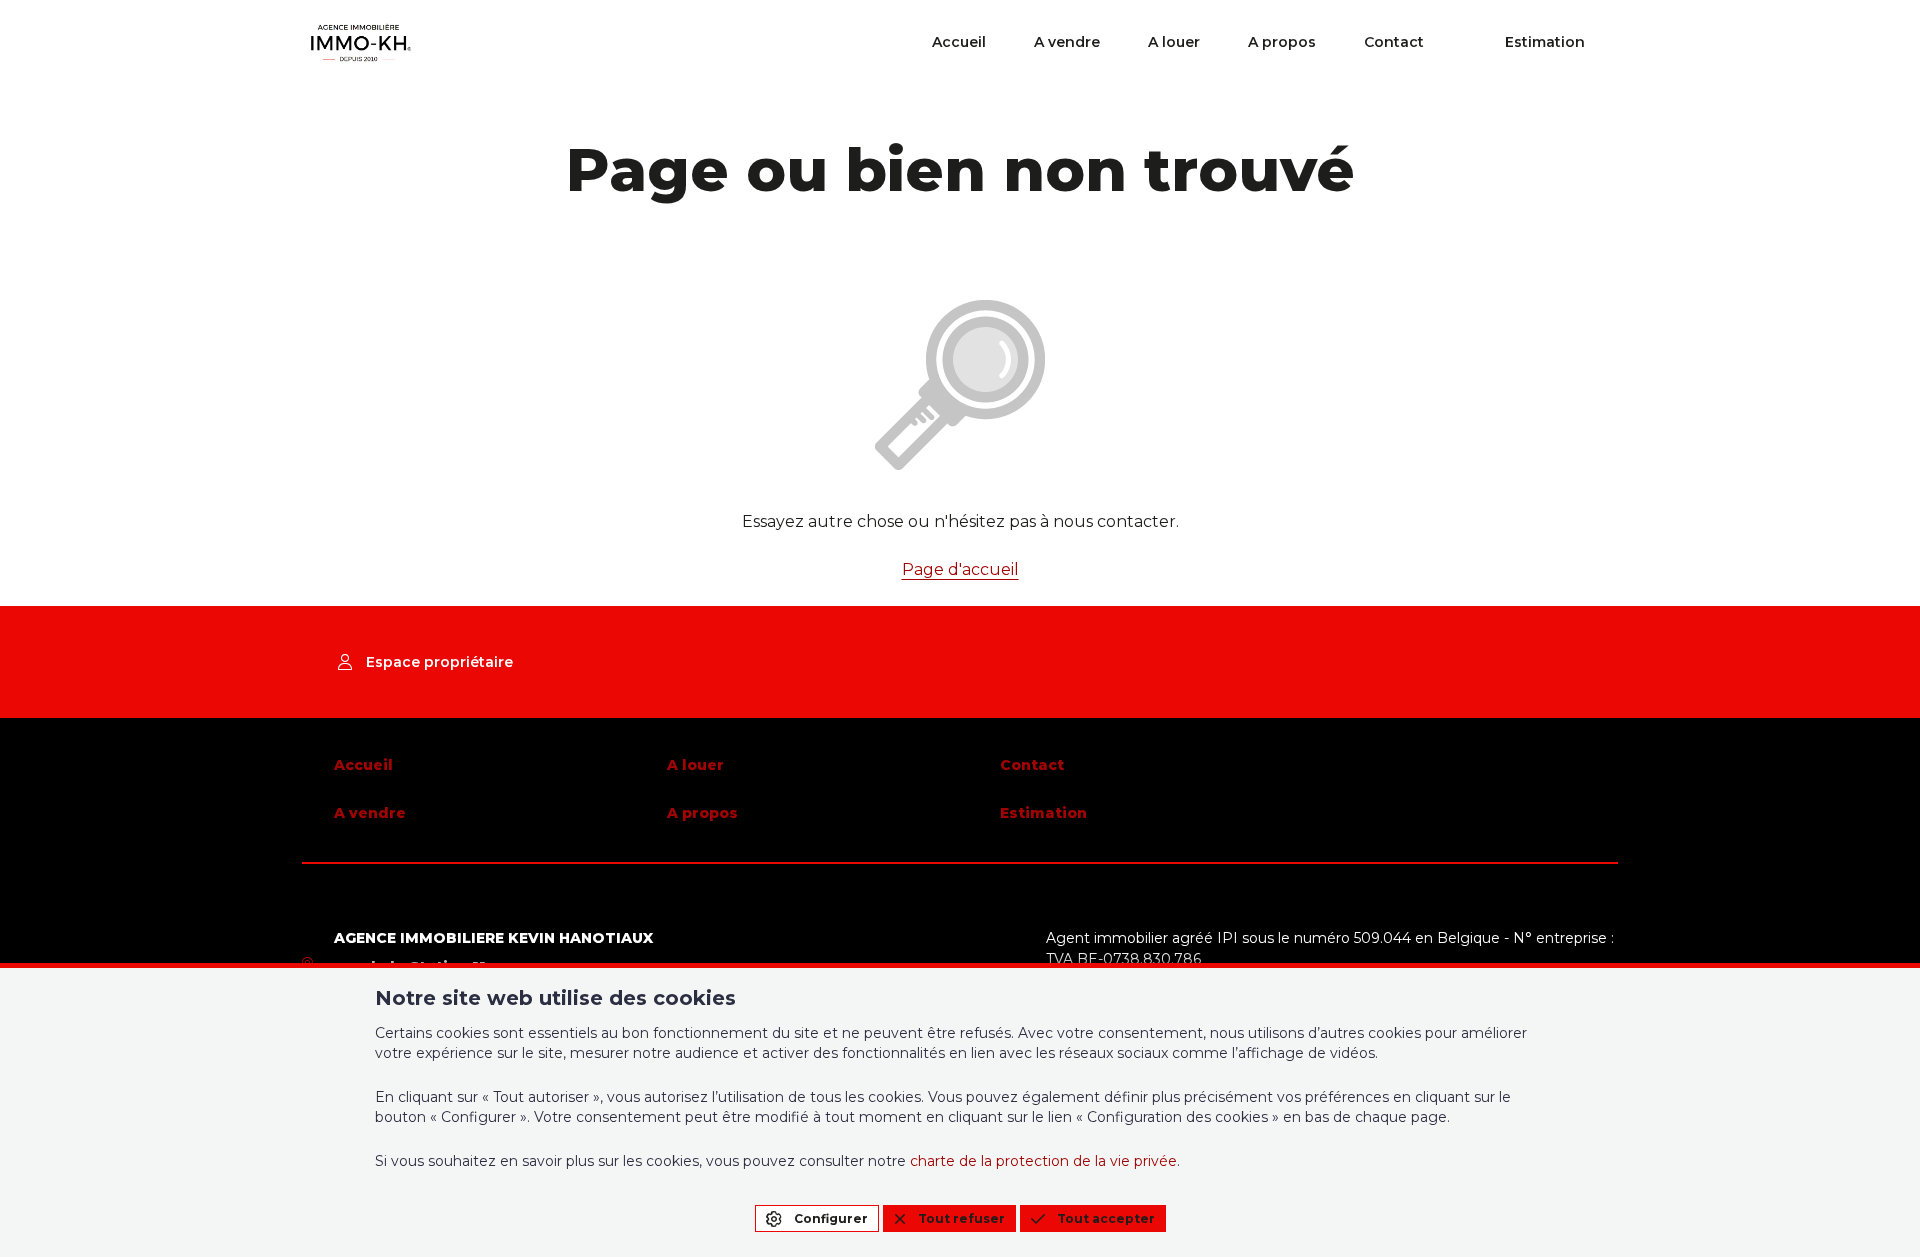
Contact (1394, 42)
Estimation (1545, 42)
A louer (1174, 42)
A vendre (1067, 42)
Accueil (959, 42)
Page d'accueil (960, 569)
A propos (1282, 42)
